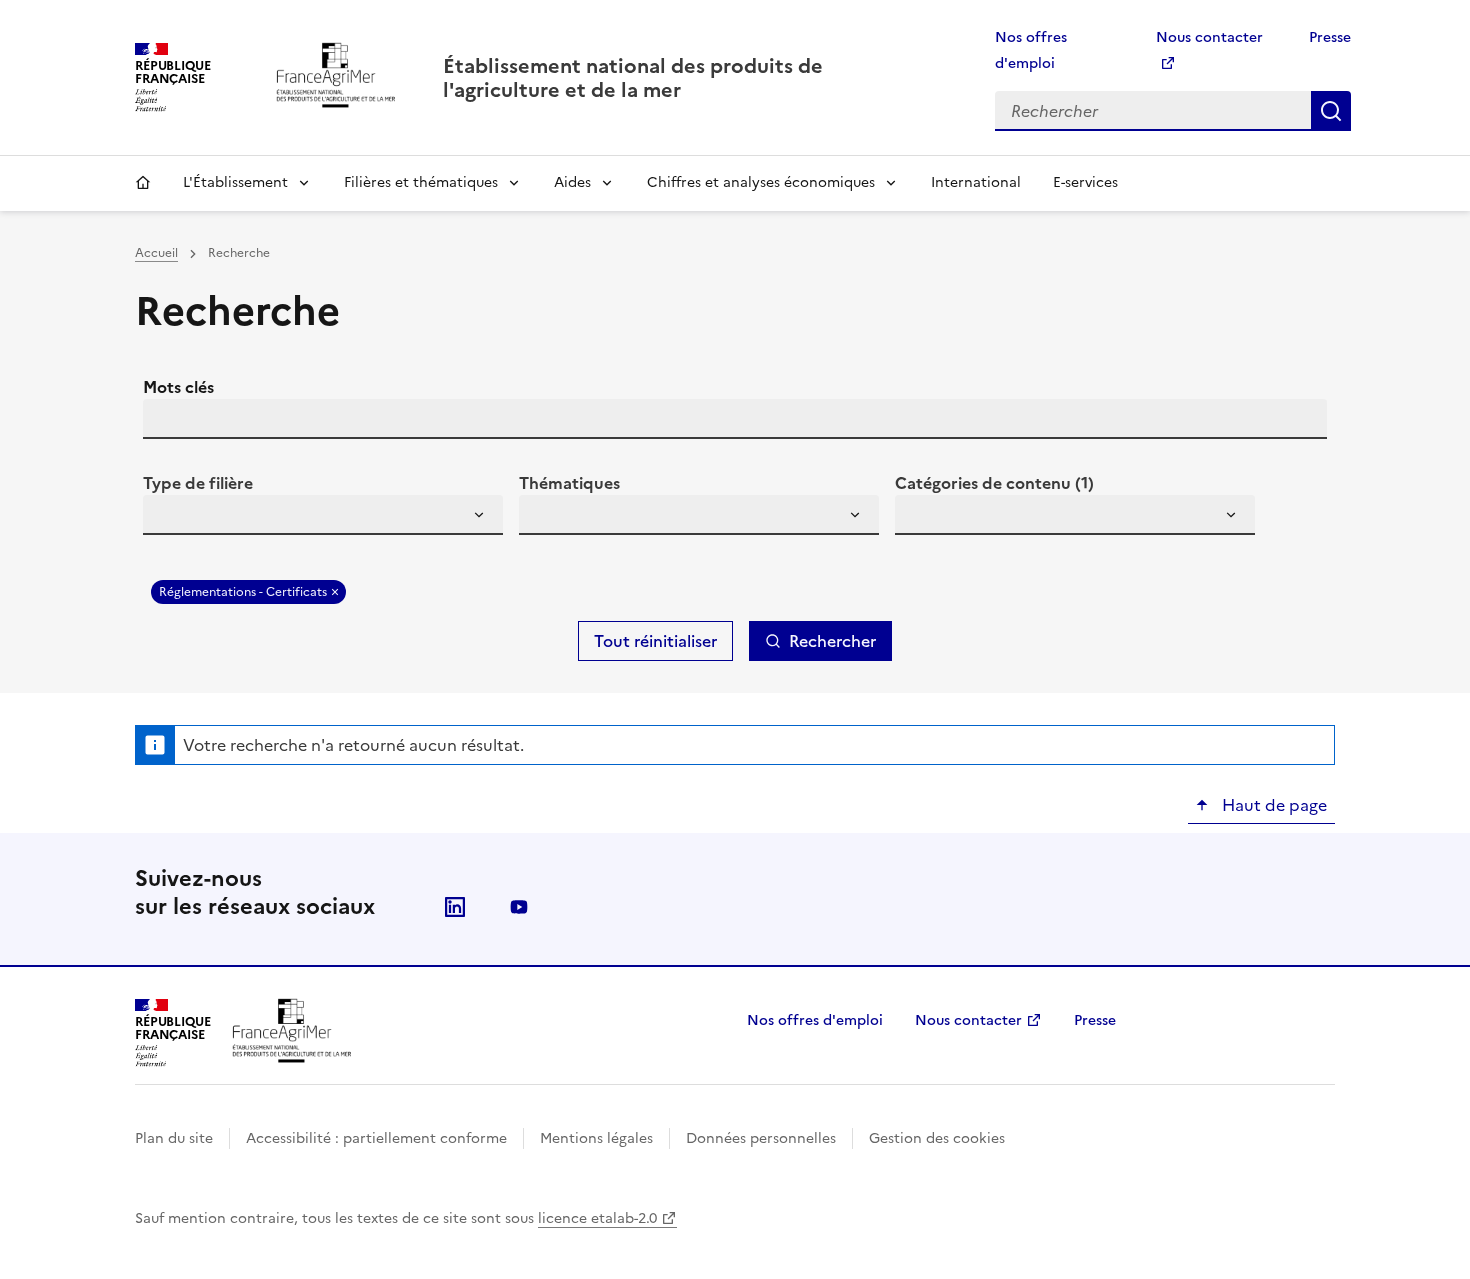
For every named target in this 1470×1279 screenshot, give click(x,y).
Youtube (519, 907)
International (976, 182)
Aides (572, 182)
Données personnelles (761, 1138)
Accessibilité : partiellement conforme (376, 1138)
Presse (1330, 37)
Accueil (143, 183)
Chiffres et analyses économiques (761, 182)
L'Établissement (235, 182)
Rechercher (1331, 111)
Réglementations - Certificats (243, 592)
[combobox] (323, 515)
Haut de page (1272, 805)
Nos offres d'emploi (815, 1020)
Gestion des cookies (937, 1138)
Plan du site (174, 1138)
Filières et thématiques (421, 182)
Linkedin (455, 907)
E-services (1085, 182)
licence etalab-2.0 (597, 1218)
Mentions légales (596, 1138)
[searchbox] (170, 518)
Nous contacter (968, 1020)
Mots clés (178, 387)
